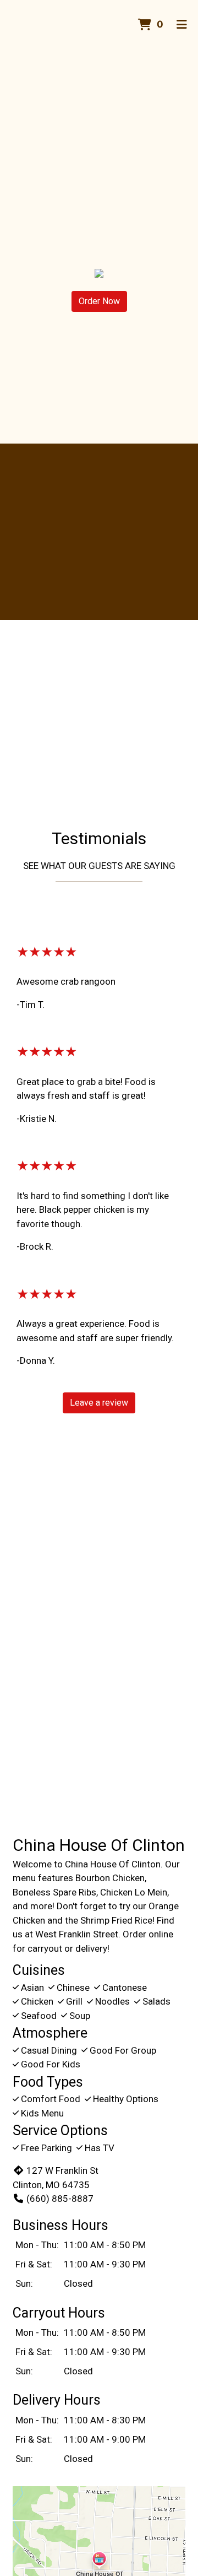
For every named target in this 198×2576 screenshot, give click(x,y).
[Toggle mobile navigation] (182, 25)
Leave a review (99, 1403)
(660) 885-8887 (60, 2199)
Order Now (99, 301)
